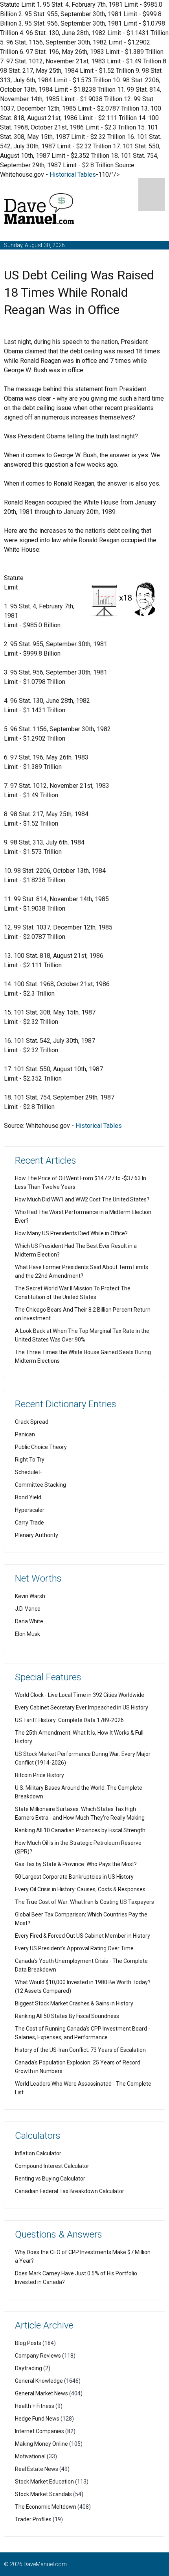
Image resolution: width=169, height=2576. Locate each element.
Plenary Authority (37, 1535)
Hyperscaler (30, 1510)
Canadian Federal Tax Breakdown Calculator (70, 2191)
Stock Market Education (44, 2482)
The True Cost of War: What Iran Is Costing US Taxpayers (84, 1902)
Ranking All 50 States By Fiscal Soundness (67, 2016)
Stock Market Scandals (43, 2494)
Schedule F (28, 1472)
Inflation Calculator (38, 2153)
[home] (39, 210)
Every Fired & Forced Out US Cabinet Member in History (83, 1936)
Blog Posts (28, 2343)
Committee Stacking (40, 1485)
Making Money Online (41, 2444)
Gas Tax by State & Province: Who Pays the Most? (76, 1864)
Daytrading (28, 2368)
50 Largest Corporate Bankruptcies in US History (74, 1877)
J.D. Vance (28, 1609)
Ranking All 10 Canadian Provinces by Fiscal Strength (80, 1830)
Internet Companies (39, 2431)
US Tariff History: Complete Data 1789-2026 (69, 1720)
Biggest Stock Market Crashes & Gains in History (74, 2003)
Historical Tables (73, 175)
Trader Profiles (33, 2519)
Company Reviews (38, 2356)
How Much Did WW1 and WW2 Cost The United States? (82, 1199)
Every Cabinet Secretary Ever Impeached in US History (82, 1707)
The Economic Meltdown (46, 2507)
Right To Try (30, 1460)
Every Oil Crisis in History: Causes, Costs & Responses (80, 1889)
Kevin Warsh (30, 1596)
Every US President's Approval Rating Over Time (74, 1948)
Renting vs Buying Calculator (50, 2179)
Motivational (30, 2456)
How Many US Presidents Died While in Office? (71, 1233)
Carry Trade (29, 1523)
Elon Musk (28, 1634)
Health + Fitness (35, 2406)
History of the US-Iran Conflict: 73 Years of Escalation (80, 2050)
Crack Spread (32, 1422)
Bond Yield (28, 1497)
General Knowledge (39, 2381)
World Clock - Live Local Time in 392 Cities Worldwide (80, 1695)
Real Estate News (37, 2469)
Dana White (29, 1621)
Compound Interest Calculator (52, 2166)
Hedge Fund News (37, 2419)
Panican (25, 1434)
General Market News (41, 2393)
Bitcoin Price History (39, 1775)
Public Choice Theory (41, 1447)
